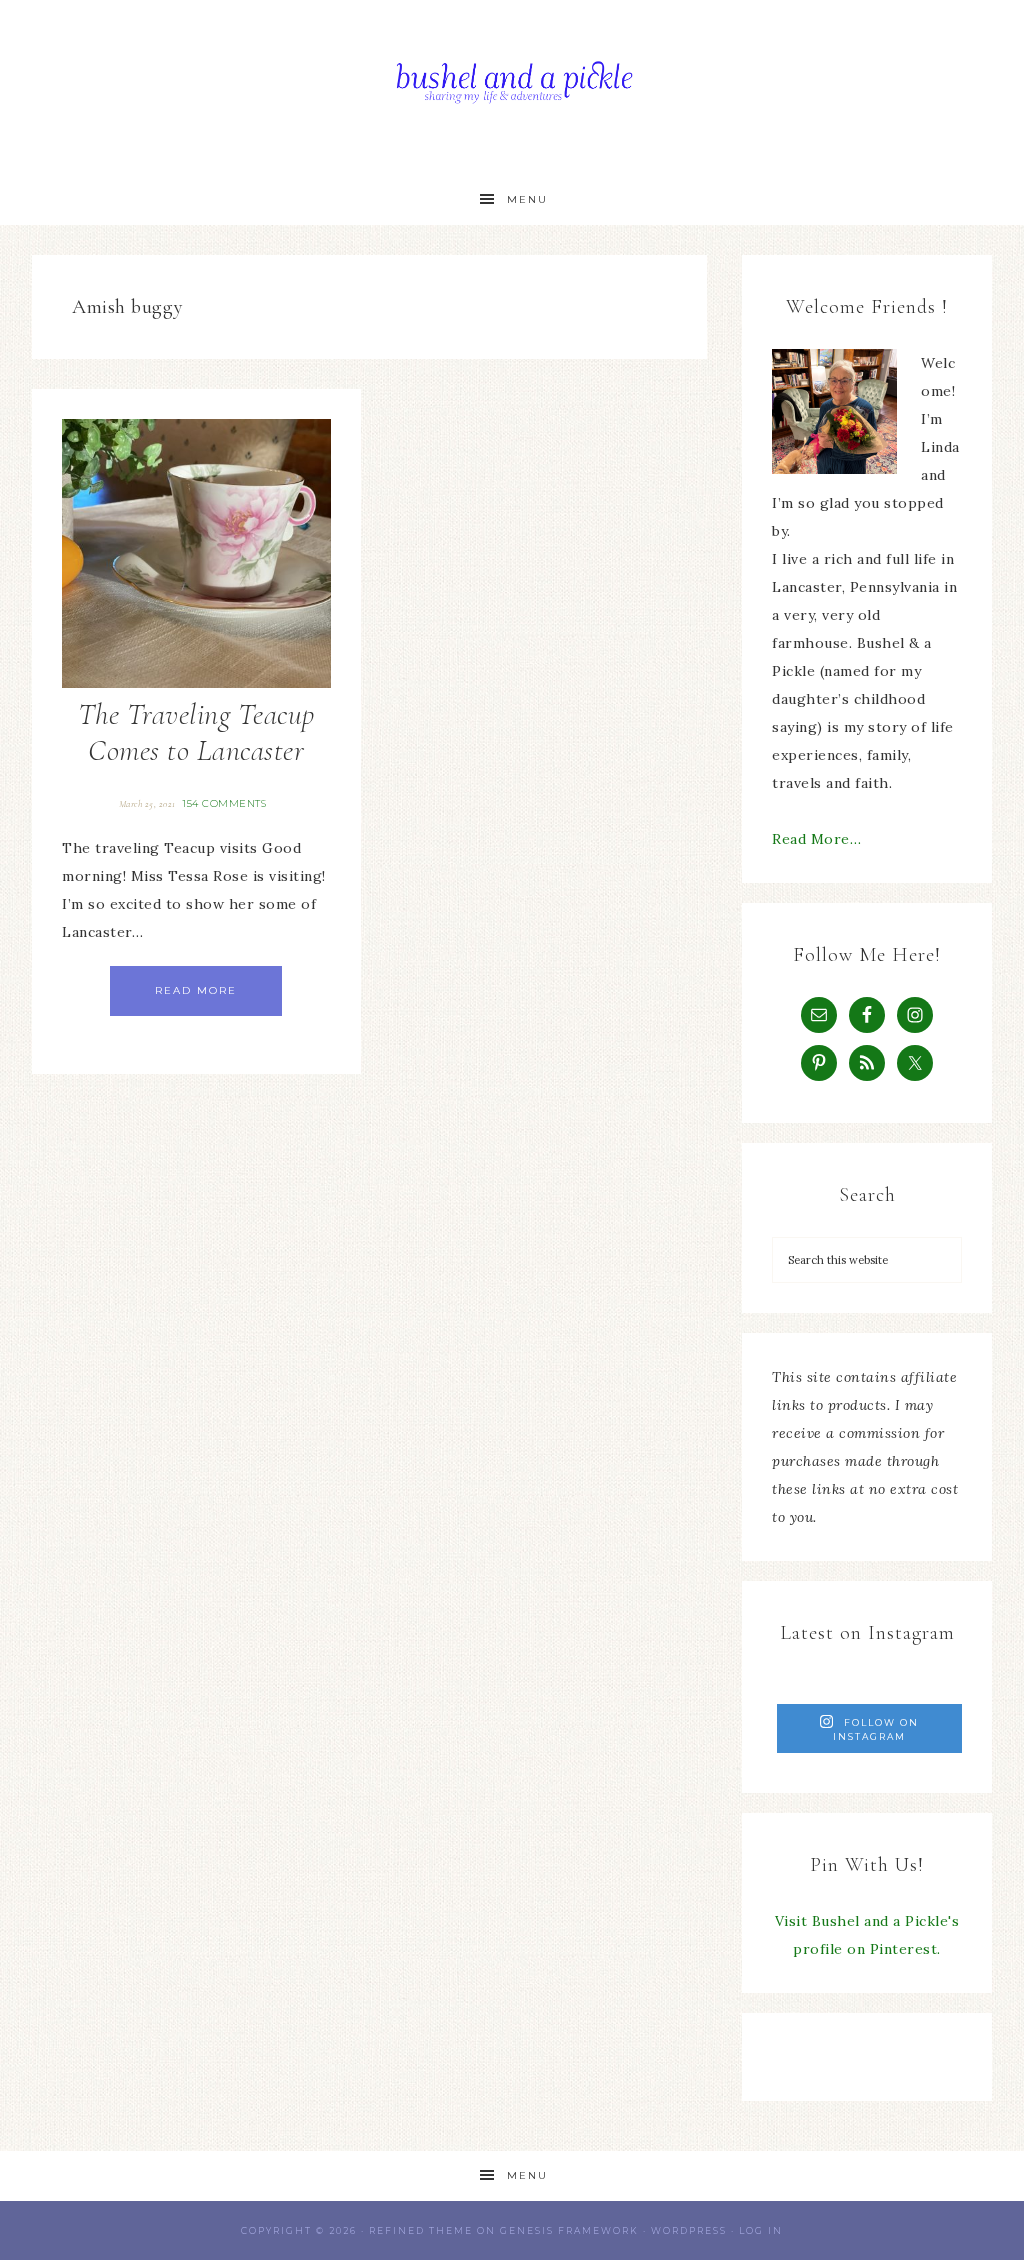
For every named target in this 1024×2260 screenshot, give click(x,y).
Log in (761, 2230)
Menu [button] (527, 199)
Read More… (816, 839)
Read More (196, 990)
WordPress (689, 2230)
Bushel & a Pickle (512, 87)
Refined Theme (421, 2230)
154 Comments (224, 803)
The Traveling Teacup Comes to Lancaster (196, 732)
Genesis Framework (569, 2230)
